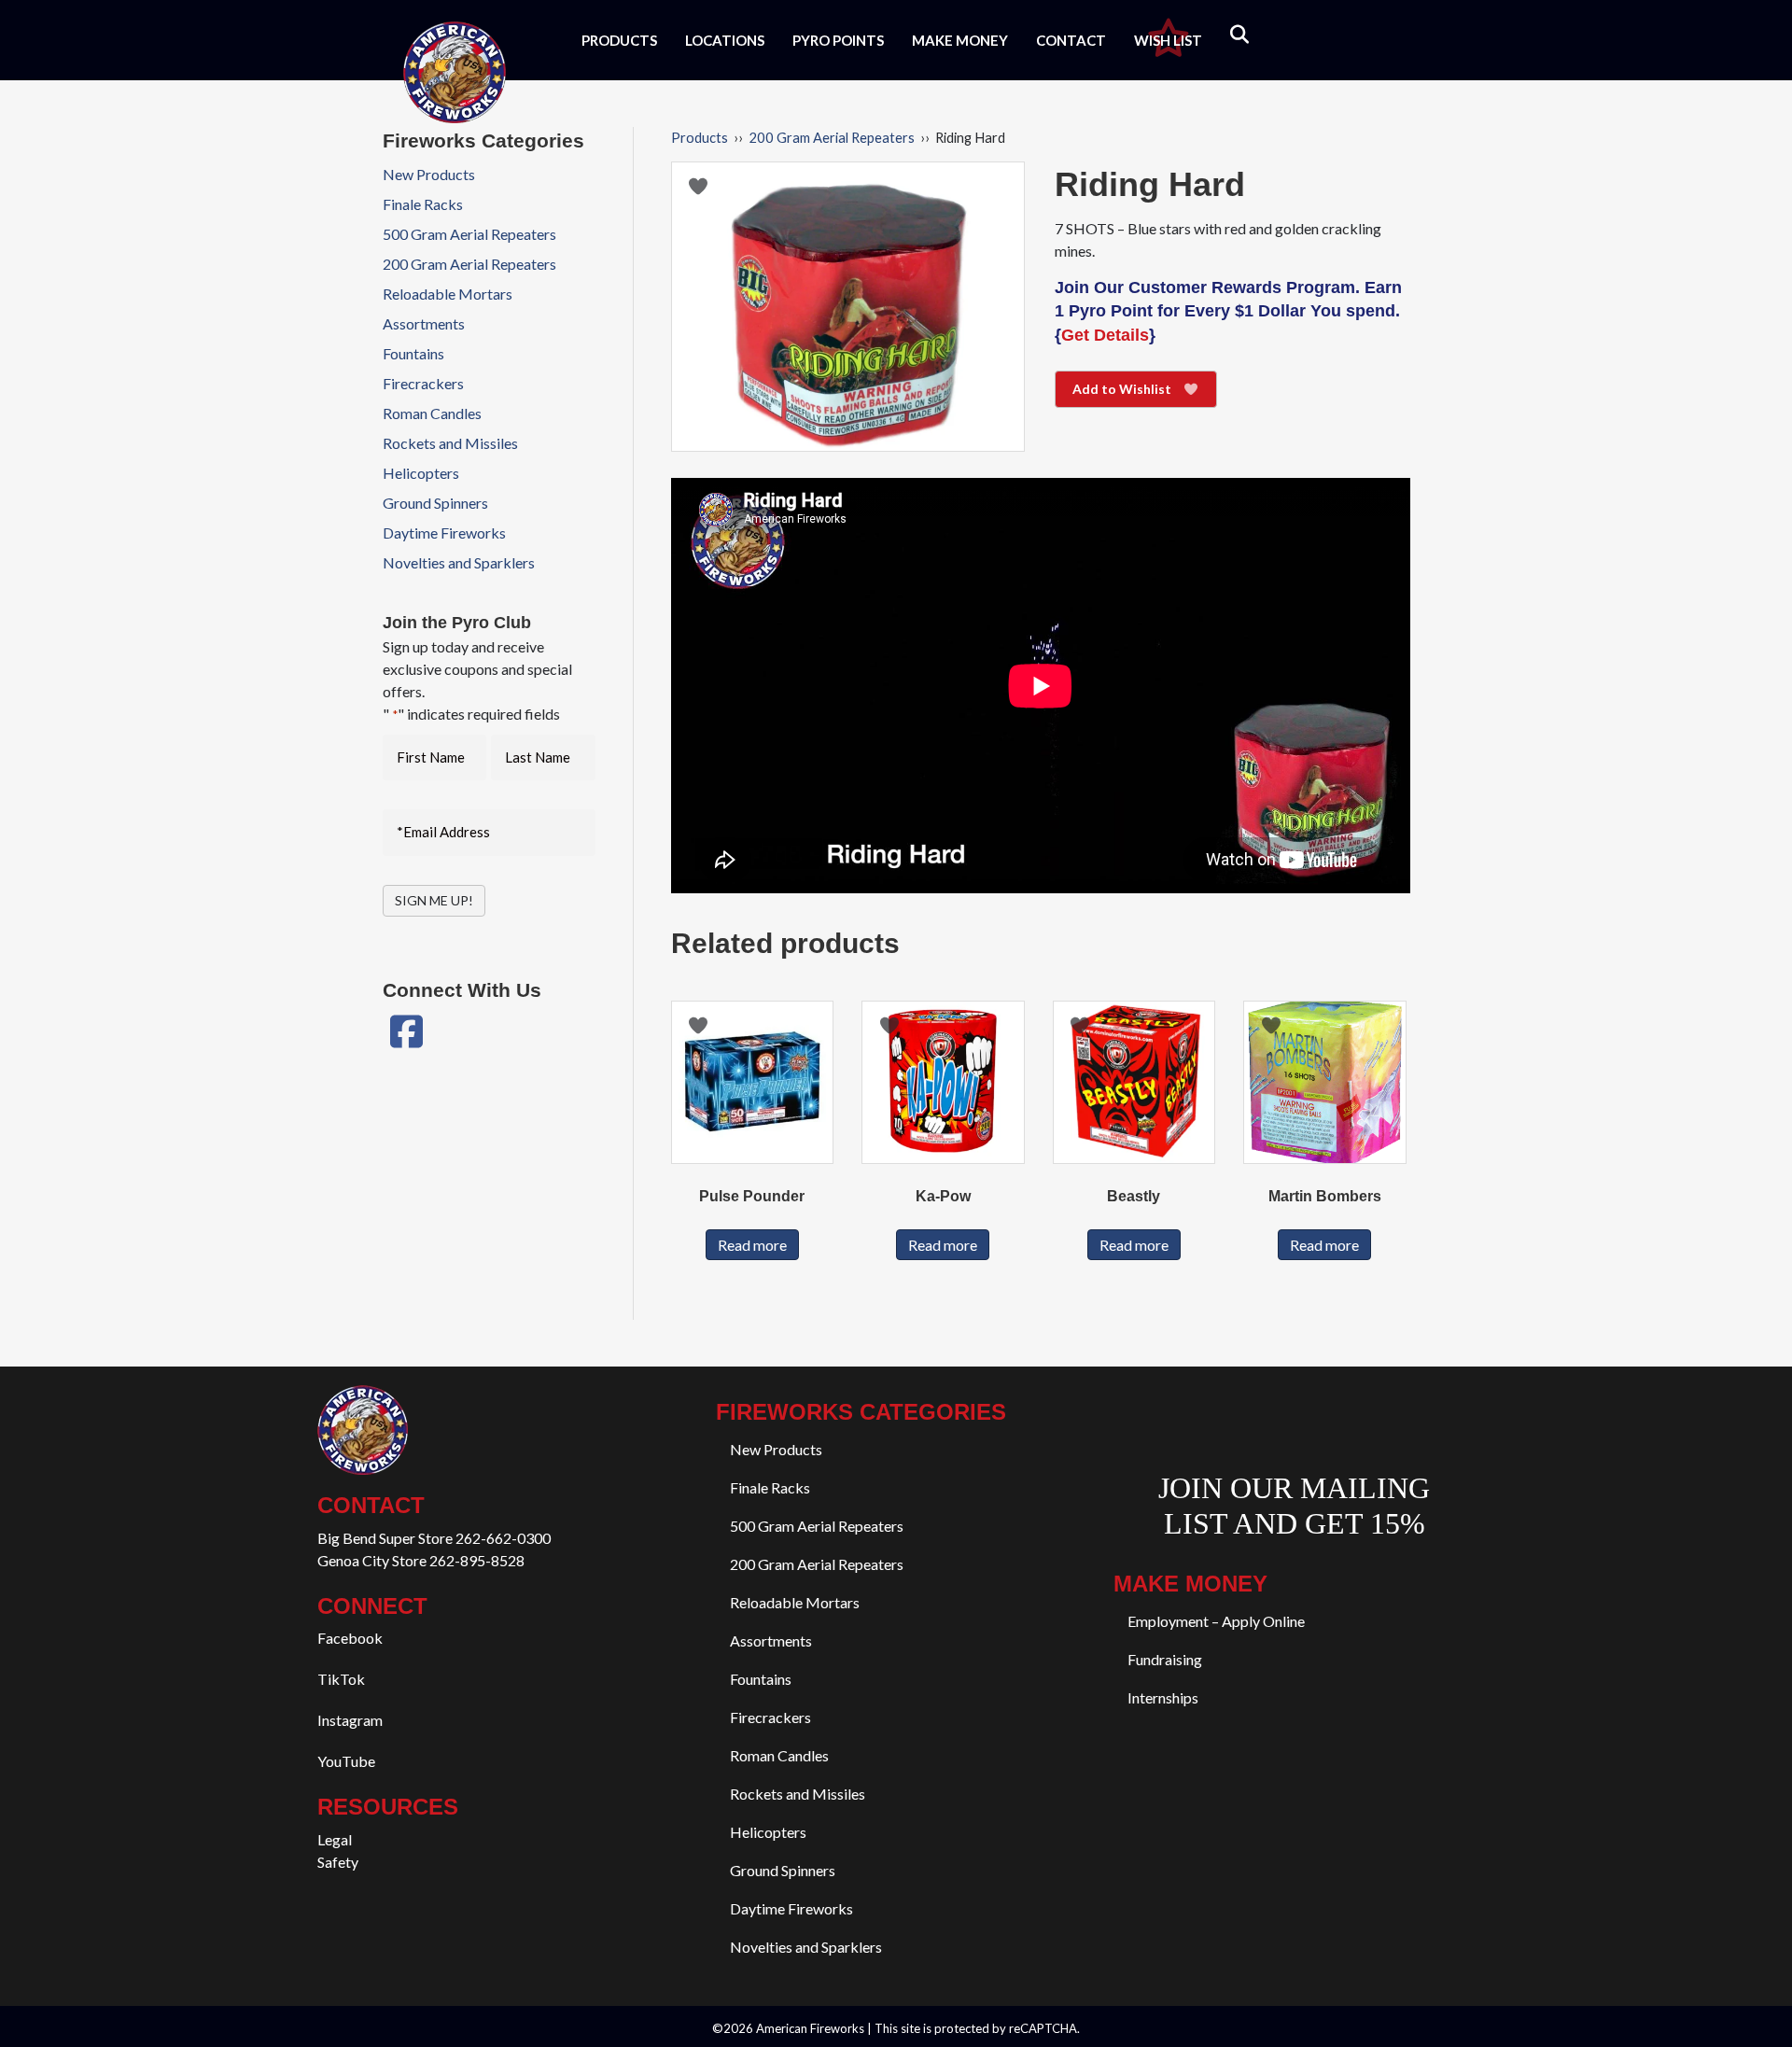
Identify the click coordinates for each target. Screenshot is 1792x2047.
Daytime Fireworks (444, 533)
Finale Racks (423, 204)
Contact (1071, 40)
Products (619, 40)
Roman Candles (432, 413)
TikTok (341, 1679)
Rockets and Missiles (450, 443)
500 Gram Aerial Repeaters (469, 234)
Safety (338, 1862)
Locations (725, 40)
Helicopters (421, 473)
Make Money (960, 40)
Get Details (1105, 335)
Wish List (1168, 40)
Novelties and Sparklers (459, 562)
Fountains (413, 353)
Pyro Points (838, 40)
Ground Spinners (435, 503)
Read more (752, 1245)
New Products (429, 174)
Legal (335, 1839)
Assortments (424, 323)
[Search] (1228, 35)
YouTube (346, 1761)
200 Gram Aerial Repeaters (832, 137)
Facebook (350, 1638)
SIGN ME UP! (434, 900)
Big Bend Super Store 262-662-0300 (434, 1538)
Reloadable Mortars (448, 294)
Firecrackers (423, 383)
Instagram (350, 1720)
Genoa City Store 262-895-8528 (421, 1560)
